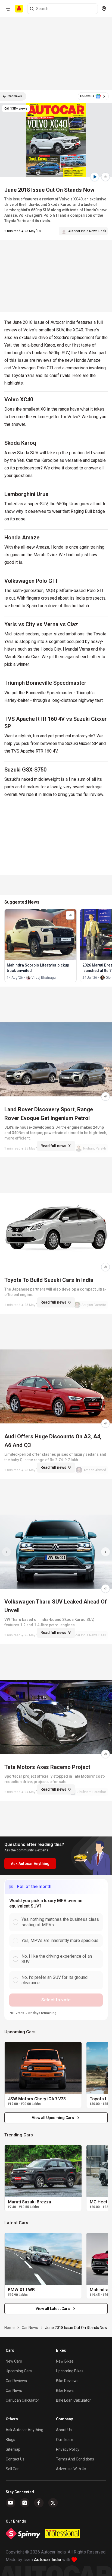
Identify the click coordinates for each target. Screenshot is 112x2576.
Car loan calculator (22, 2400)
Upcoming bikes (70, 2371)
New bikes (65, 2361)
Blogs (10, 2440)
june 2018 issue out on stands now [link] (76, 2328)
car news (30, 2328)
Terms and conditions (75, 2459)
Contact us (15, 2459)
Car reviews (16, 2381)
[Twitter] (53, 2503)
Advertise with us (71, 2469)
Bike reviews (67, 2381)
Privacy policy (68, 2449)
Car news (14, 2391)
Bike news (65, 2391)
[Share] (105, 177)
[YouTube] (11, 2503)
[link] (43, 2068)
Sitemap (13, 2449)
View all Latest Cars (53, 2309)
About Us (64, 2430)
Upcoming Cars (19, 2371)
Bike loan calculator (73, 2400)
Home (10, 2328)
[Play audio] (95, 177)
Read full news (53, 1146)
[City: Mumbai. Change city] (104, 9)
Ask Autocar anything (24, 2430)
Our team (65, 2440)
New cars (14, 2361)
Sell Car (12, 2469)
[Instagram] (25, 2503)
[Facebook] (39, 2503)
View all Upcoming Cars (53, 2118)
